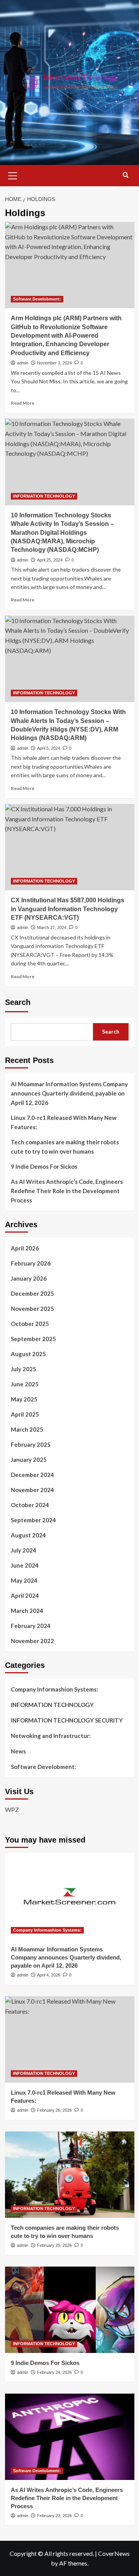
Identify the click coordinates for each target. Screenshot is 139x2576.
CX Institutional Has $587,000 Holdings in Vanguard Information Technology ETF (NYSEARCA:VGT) (68, 909)
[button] (13, 175)
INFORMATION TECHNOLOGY (44, 496)
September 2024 (33, 1520)
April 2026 (25, 1248)
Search (18, 1002)
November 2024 (32, 1490)
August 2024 (28, 1535)
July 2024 (24, 1550)
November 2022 (32, 1641)
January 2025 (29, 1460)
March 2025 (27, 1429)
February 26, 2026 (54, 2110)
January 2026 (29, 1278)
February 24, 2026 (54, 2372)
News (18, 1751)
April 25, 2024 (50, 560)
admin (23, 363)
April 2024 (25, 1595)
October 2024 (30, 1505)
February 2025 (31, 1444)
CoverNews (114, 2553)
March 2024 (27, 1611)
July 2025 (24, 1369)
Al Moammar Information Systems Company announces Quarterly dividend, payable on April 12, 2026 (69, 1093)
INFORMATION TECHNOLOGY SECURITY (67, 1720)
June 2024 (25, 1565)
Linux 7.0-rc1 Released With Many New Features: (64, 1122)
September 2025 (33, 1339)
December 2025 (32, 1293)
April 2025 (25, 1414)
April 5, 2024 (49, 748)
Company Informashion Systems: (54, 1689)
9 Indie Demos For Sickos (44, 1166)
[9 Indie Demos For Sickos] (70, 2310)
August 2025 (28, 1354)
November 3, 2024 (54, 363)
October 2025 (30, 1324)
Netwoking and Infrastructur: (51, 1736)
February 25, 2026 (54, 2245)
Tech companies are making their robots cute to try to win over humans (65, 1147)
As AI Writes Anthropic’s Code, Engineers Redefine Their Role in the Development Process (67, 1191)
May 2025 (24, 1399)
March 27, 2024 (52, 927)
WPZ (12, 1809)
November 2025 (32, 1309)
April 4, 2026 (49, 1975)
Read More (23, 403)
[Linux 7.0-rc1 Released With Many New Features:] (70, 2039)
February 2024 (31, 1626)
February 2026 (31, 1263)
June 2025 (25, 1384)
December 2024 (32, 1475)
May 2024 (24, 1580)
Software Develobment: (37, 299)
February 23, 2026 (54, 2516)
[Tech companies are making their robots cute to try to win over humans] (70, 2175)
